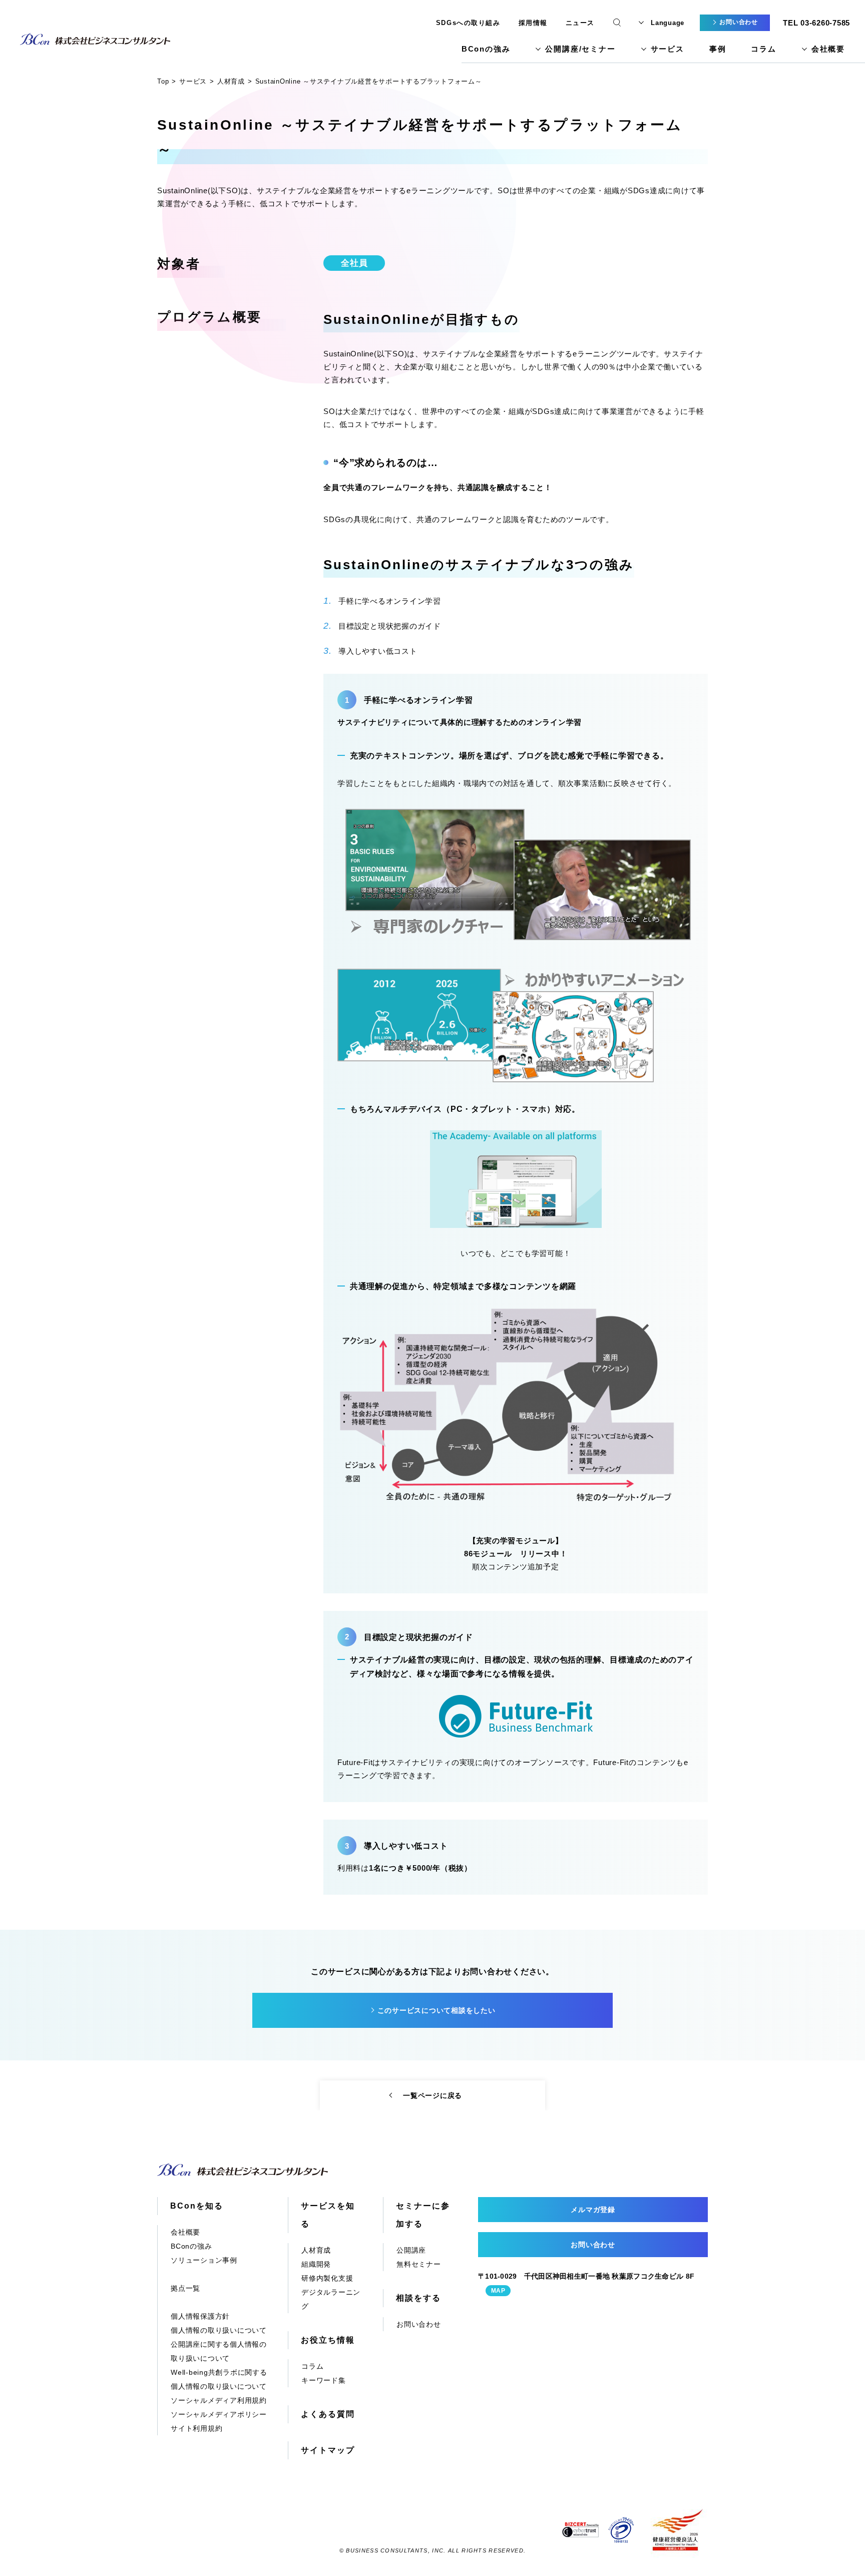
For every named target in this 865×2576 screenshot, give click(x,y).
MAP (498, 2291)
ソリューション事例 (204, 2260)
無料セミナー (419, 2264)
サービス (668, 49)
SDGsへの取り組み (468, 23)
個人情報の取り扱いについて (219, 2330)
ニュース (580, 23)
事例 (718, 49)
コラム (763, 49)
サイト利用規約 (196, 2428)
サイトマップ (328, 2450)
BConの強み (486, 49)
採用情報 (533, 23)
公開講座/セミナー (580, 49)
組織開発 (316, 2264)
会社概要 (828, 49)
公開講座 (411, 2250)
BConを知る (196, 2206)
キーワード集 (324, 2380)
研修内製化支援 (327, 2278)
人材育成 (316, 2250)
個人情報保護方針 (200, 2316)
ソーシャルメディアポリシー (219, 2414)
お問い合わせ (419, 2324)
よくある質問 (328, 2414)
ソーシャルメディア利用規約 (219, 2400)
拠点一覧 (185, 2288)
